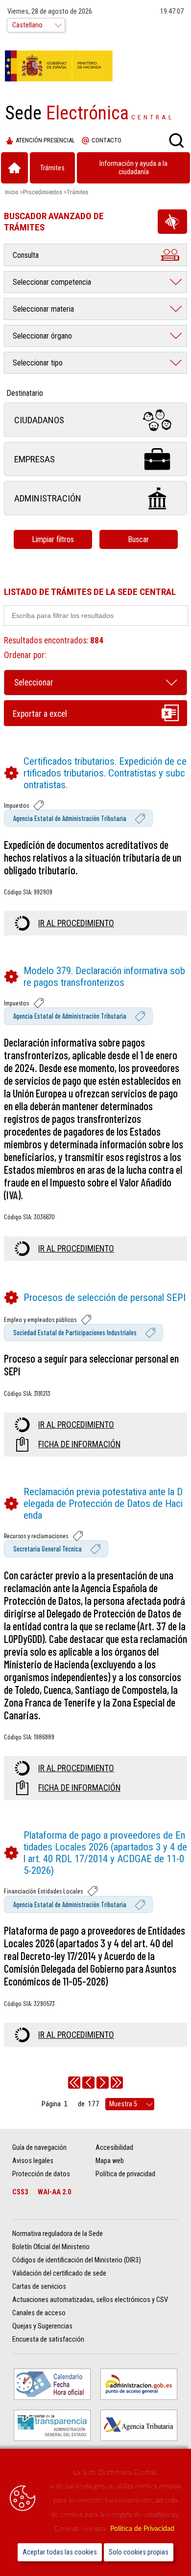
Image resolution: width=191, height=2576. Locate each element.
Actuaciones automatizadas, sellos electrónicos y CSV (90, 2300)
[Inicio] (14, 168)
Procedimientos (43, 192)
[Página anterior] (88, 2083)
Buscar (138, 539)
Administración (48, 498)
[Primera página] (74, 2083)
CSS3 (20, 2192)
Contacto (107, 140)
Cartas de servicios (39, 2287)
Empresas (35, 459)
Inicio (12, 192)
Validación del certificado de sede (59, 2273)
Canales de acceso (39, 2313)
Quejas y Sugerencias (42, 2326)
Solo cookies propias (139, 2552)
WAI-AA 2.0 (54, 2192)
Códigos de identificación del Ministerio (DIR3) (77, 2260)
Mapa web (110, 2161)
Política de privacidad (125, 2174)
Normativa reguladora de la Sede (58, 2234)
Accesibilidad (114, 2148)
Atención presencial (45, 140)
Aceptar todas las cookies (60, 2552)
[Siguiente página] (103, 2083)
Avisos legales (33, 2161)
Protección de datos (41, 2174)
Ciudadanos (39, 420)
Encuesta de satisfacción (48, 2339)
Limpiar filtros (53, 539)
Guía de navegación (39, 2148)
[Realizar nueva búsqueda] (176, 140)
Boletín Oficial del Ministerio (51, 2247)
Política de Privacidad (142, 2529)
